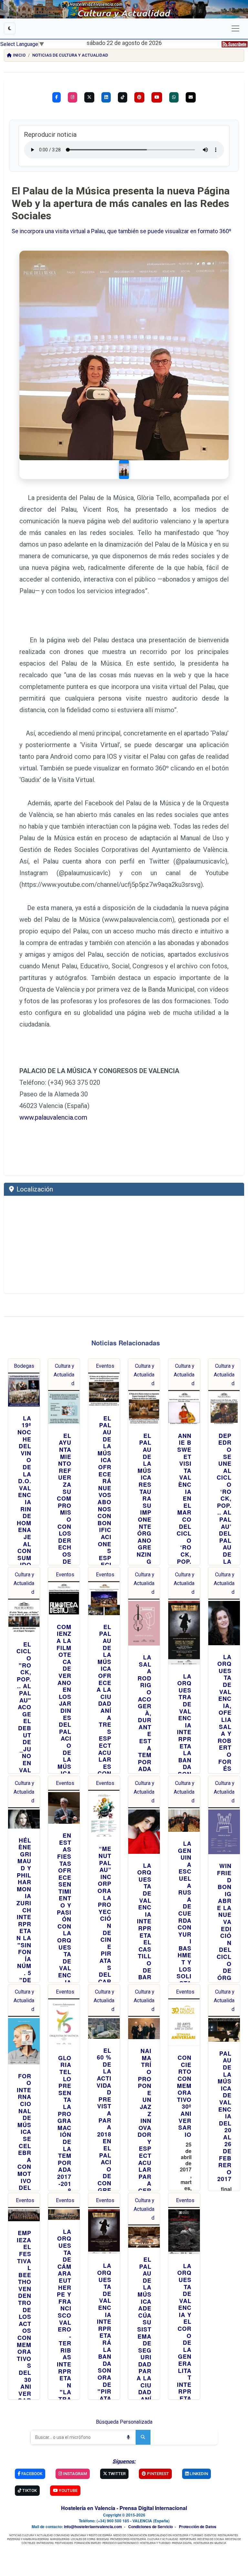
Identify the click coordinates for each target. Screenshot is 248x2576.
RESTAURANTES (228, 2535)
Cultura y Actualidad (64, 1375)
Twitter (116, 2474)
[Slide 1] (124, 470)
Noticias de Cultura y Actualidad (70, 55)
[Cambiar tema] (10, 28)
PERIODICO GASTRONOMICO (120, 2543)
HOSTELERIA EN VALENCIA (210, 2543)
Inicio (19, 55)
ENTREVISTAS (45, 2543)
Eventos (105, 1366)
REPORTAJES (188, 2539)
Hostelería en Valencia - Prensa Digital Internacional (124, 2508)
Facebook (31, 2474)
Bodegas (24, 1366)
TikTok (29, 2490)
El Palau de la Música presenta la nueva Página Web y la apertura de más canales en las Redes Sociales (121, 203)
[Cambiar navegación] (235, 28)
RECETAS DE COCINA (211, 2539)
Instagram (74, 2474)
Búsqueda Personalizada (124, 2422)
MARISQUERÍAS (60, 2539)
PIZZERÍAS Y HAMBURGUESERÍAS (28, 2539)
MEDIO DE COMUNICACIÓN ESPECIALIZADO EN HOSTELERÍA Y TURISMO (158, 2535)
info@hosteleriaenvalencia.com (93, 2527)
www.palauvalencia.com (53, 1117)
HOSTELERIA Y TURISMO (155, 2543)
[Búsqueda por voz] (128, 2437)
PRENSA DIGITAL (182, 2543)
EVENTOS (210, 2535)
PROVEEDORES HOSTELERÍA (128, 2539)
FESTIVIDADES (64, 2543)
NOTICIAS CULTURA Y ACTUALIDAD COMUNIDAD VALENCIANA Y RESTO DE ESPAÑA (61, 2535)
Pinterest (157, 2474)
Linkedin (198, 2474)
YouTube (68, 2490)
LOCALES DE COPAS (83, 2539)
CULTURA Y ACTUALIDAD (163, 2539)
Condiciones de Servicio (150, 2527)
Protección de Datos (198, 2527)
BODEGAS (103, 2539)
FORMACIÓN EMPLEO (88, 2543)
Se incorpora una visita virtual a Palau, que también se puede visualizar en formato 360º (121, 231)
